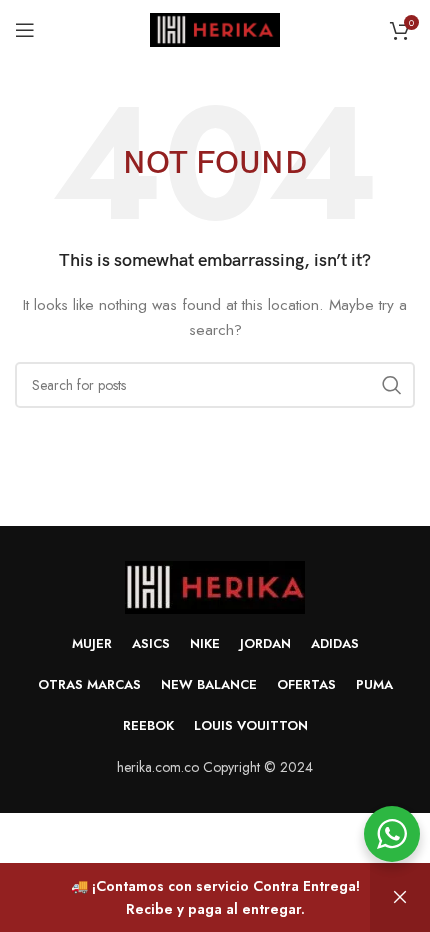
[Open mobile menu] (25, 30)
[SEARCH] (392, 385)
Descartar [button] (400, 897)
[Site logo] (215, 28)
